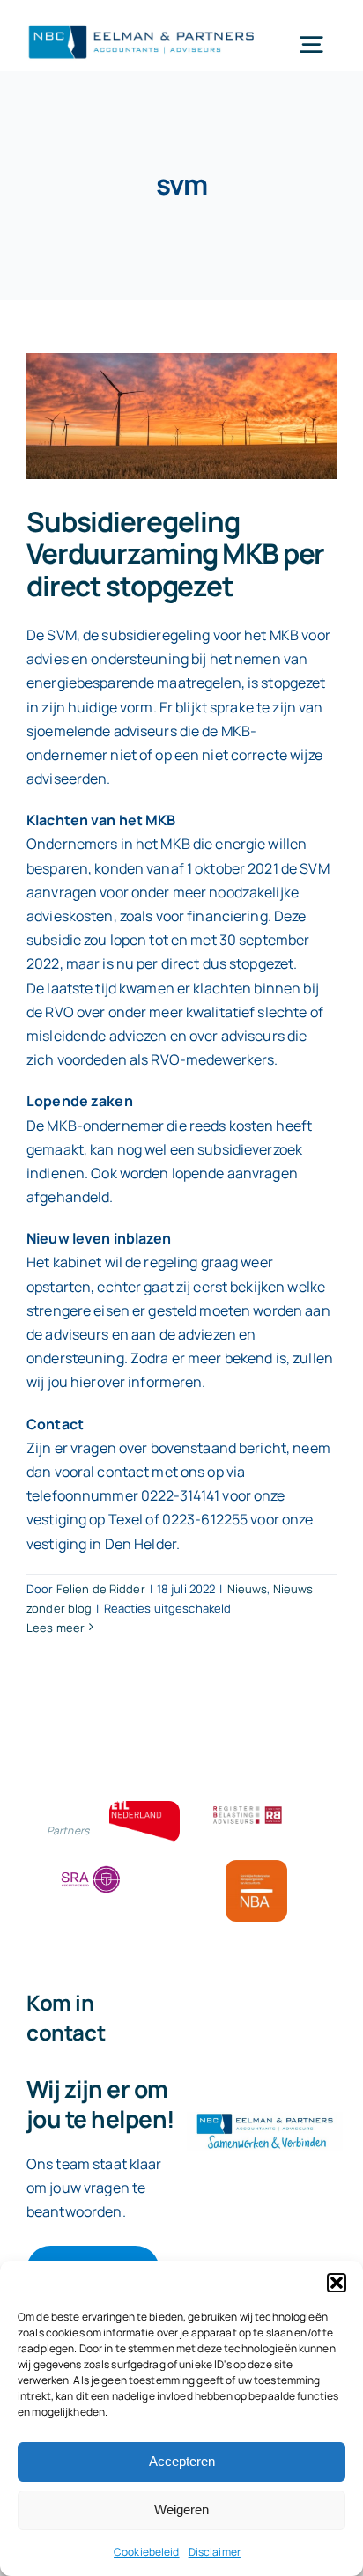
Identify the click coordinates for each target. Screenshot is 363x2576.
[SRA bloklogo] (91, 1867)
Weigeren (181, 2510)
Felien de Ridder (101, 1589)
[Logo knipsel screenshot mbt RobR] (141, 26)
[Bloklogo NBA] (256, 1867)
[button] (337, 2283)
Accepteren (182, 2461)
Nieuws (248, 1589)
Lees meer (56, 1628)
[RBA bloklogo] (248, 1808)
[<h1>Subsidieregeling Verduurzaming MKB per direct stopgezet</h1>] (181, 416)
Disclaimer (215, 2552)
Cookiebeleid (147, 2552)
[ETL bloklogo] (144, 1808)
